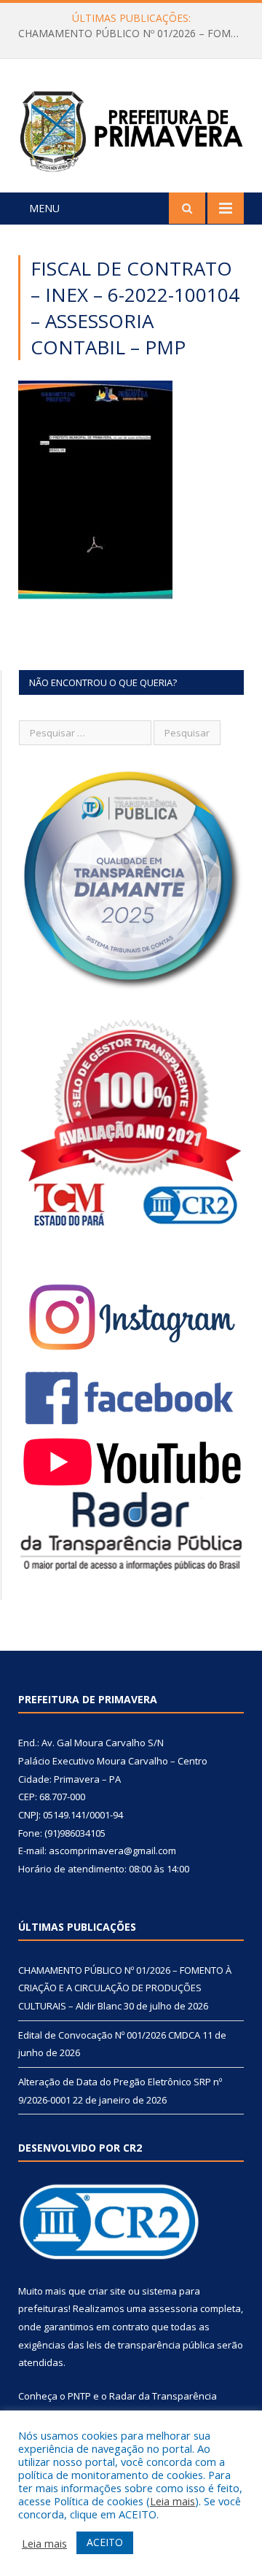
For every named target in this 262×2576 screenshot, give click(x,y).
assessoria (173, 2308)
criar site (107, 2291)
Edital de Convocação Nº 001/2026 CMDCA (109, 2035)
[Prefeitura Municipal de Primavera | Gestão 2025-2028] (131, 128)
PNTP (79, 2396)
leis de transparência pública (151, 2345)
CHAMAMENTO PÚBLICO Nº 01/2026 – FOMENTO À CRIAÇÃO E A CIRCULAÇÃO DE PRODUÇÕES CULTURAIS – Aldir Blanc (135, 34)
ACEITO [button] (105, 2542)
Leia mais (172, 2501)
